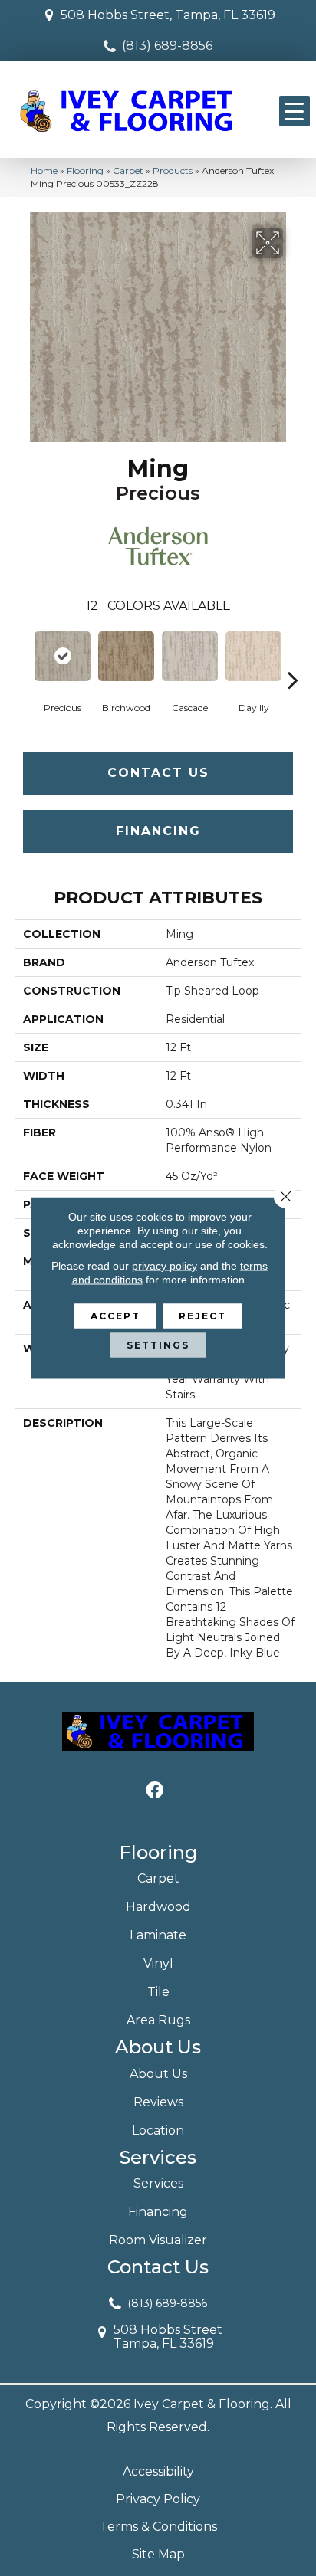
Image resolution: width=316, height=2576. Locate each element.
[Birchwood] (126, 656)
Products (173, 170)
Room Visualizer (158, 2240)
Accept (115, 1316)
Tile (158, 1992)
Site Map (158, 2554)
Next (293, 657)
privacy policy (165, 1266)
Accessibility (158, 2471)
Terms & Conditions (158, 2527)
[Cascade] (190, 656)
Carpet (128, 170)
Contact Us (158, 773)
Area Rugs (158, 2020)
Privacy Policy (158, 2499)
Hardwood (158, 1907)
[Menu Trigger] (295, 111)
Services (158, 2183)
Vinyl (158, 1963)
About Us (158, 2074)
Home (44, 170)
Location (158, 2130)
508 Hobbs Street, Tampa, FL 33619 (168, 15)
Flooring (85, 170)
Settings (158, 1345)
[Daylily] (253, 656)
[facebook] (155, 1791)
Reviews (158, 2102)
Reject (202, 1316)
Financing (158, 831)
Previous (23, 657)
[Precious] (63, 657)
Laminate (158, 1935)
